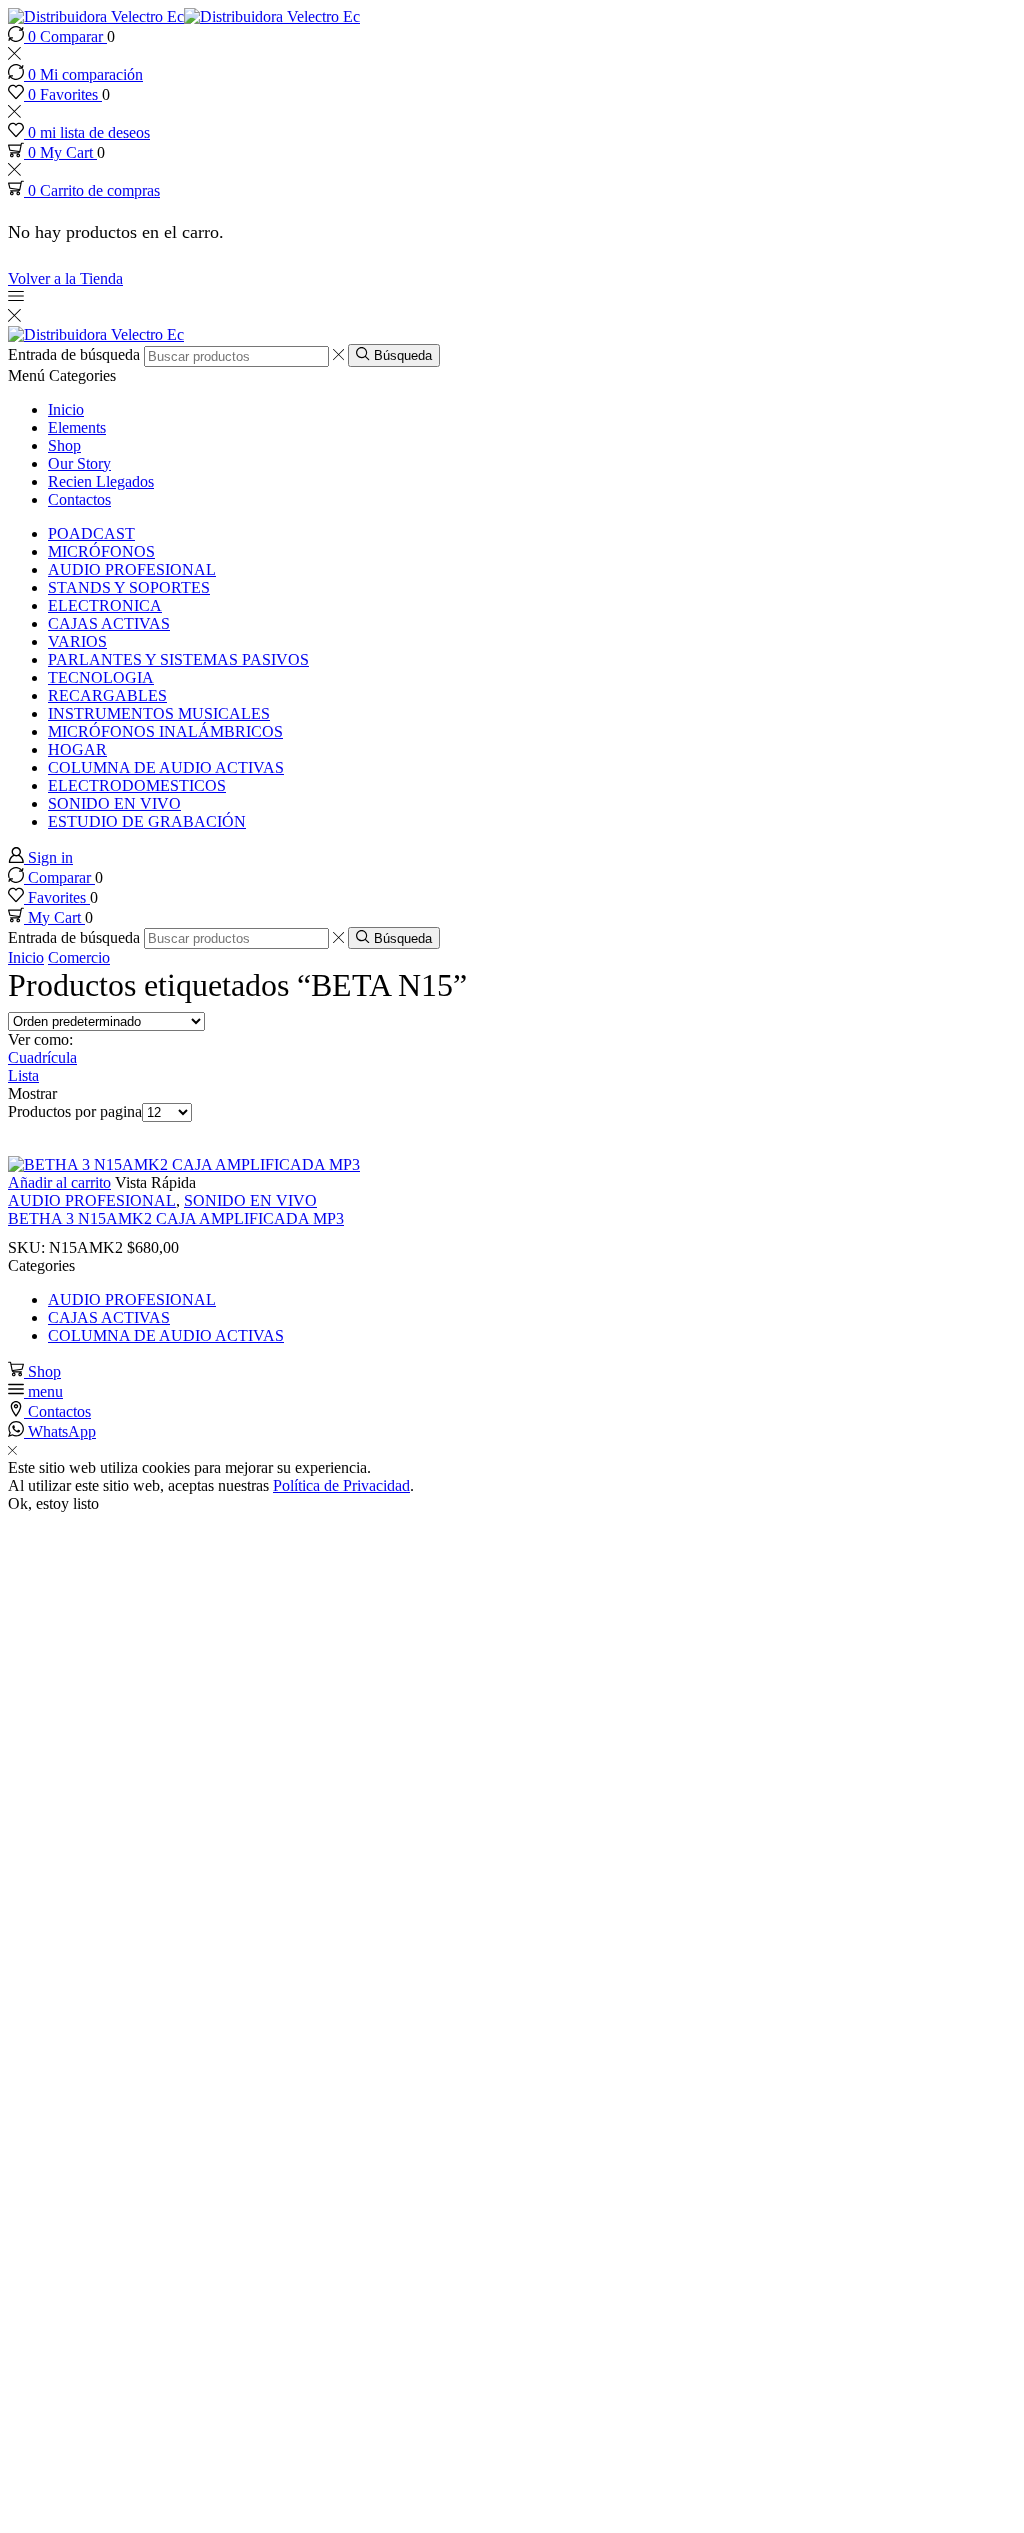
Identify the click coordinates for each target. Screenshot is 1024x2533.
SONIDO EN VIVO (114, 803)
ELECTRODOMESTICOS (137, 785)
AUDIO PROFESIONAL (132, 569)
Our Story (79, 463)
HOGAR (77, 749)
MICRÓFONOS (101, 551)
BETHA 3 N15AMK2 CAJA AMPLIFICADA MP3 (176, 1218)
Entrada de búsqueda (74, 355)
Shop (64, 445)
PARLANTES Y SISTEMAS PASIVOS (178, 659)
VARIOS (77, 641)
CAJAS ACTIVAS (109, 623)
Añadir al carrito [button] (59, 1182)
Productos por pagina (75, 1111)
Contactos (79, 499)
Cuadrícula (42, 1057)
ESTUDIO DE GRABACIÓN (147, 821)
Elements (77, 427)
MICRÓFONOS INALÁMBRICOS (165, 731)
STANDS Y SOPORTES (129, 587)
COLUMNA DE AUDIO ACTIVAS (166, 767)
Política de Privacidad (341, 1485)
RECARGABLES (107, 695)
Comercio (79, 957)
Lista (23, 1075)
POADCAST (91, 533)
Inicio (66, 409)
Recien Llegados (101, 481)
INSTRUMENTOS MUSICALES (159, 713)
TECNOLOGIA (101, 677)
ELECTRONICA (105, 605)
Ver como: (40, 1039)
